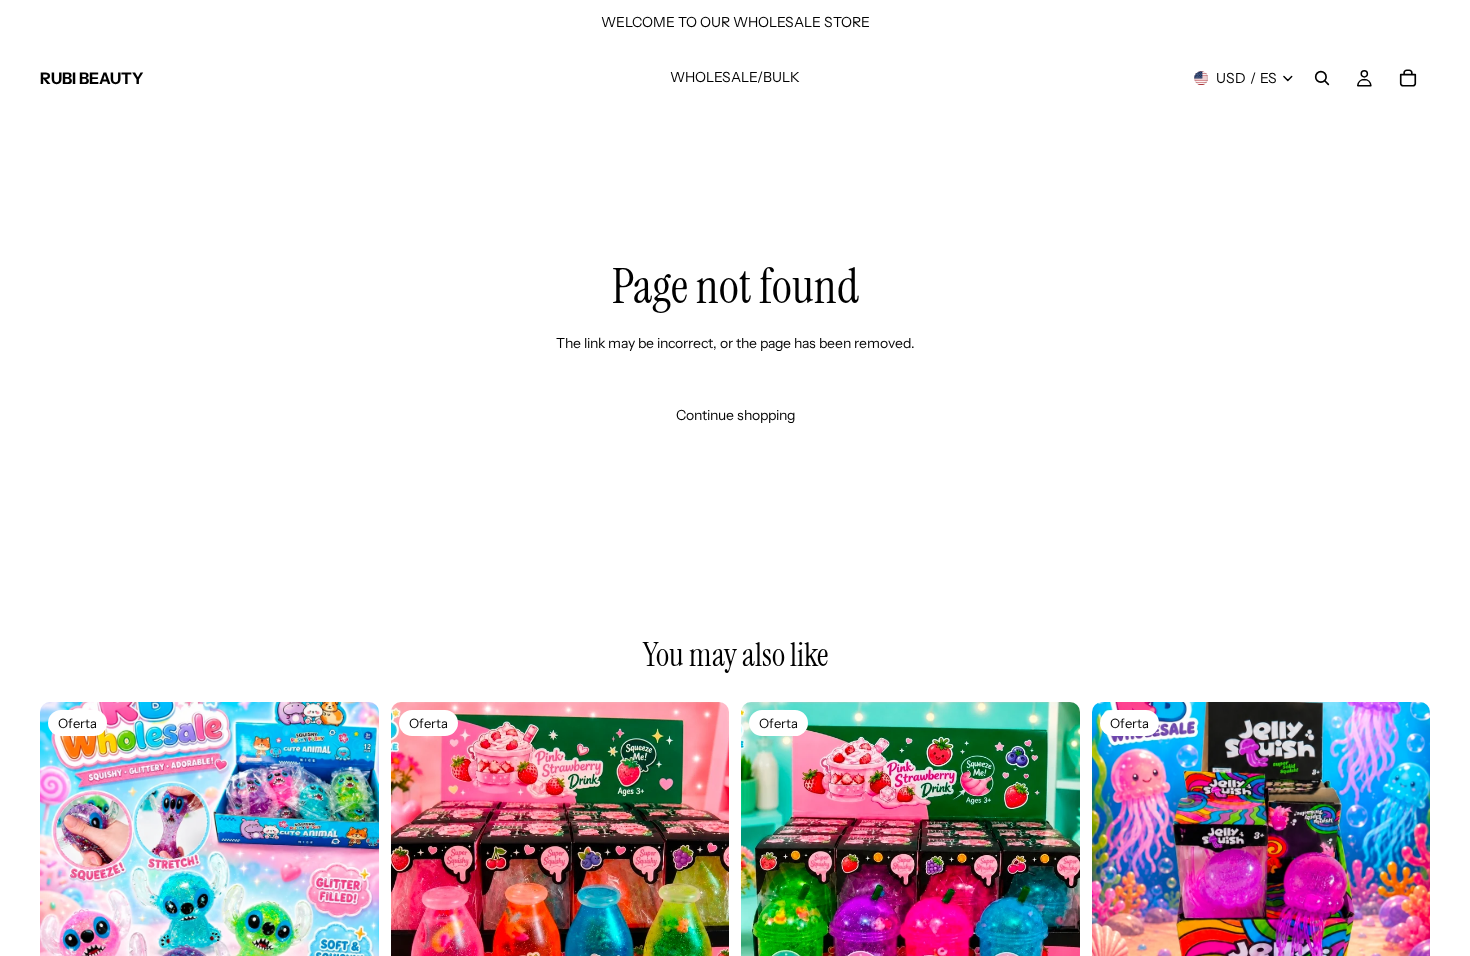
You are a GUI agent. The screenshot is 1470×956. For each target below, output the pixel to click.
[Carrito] (1408, 78)
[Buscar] (1322, 78)
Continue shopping (735, 415)
